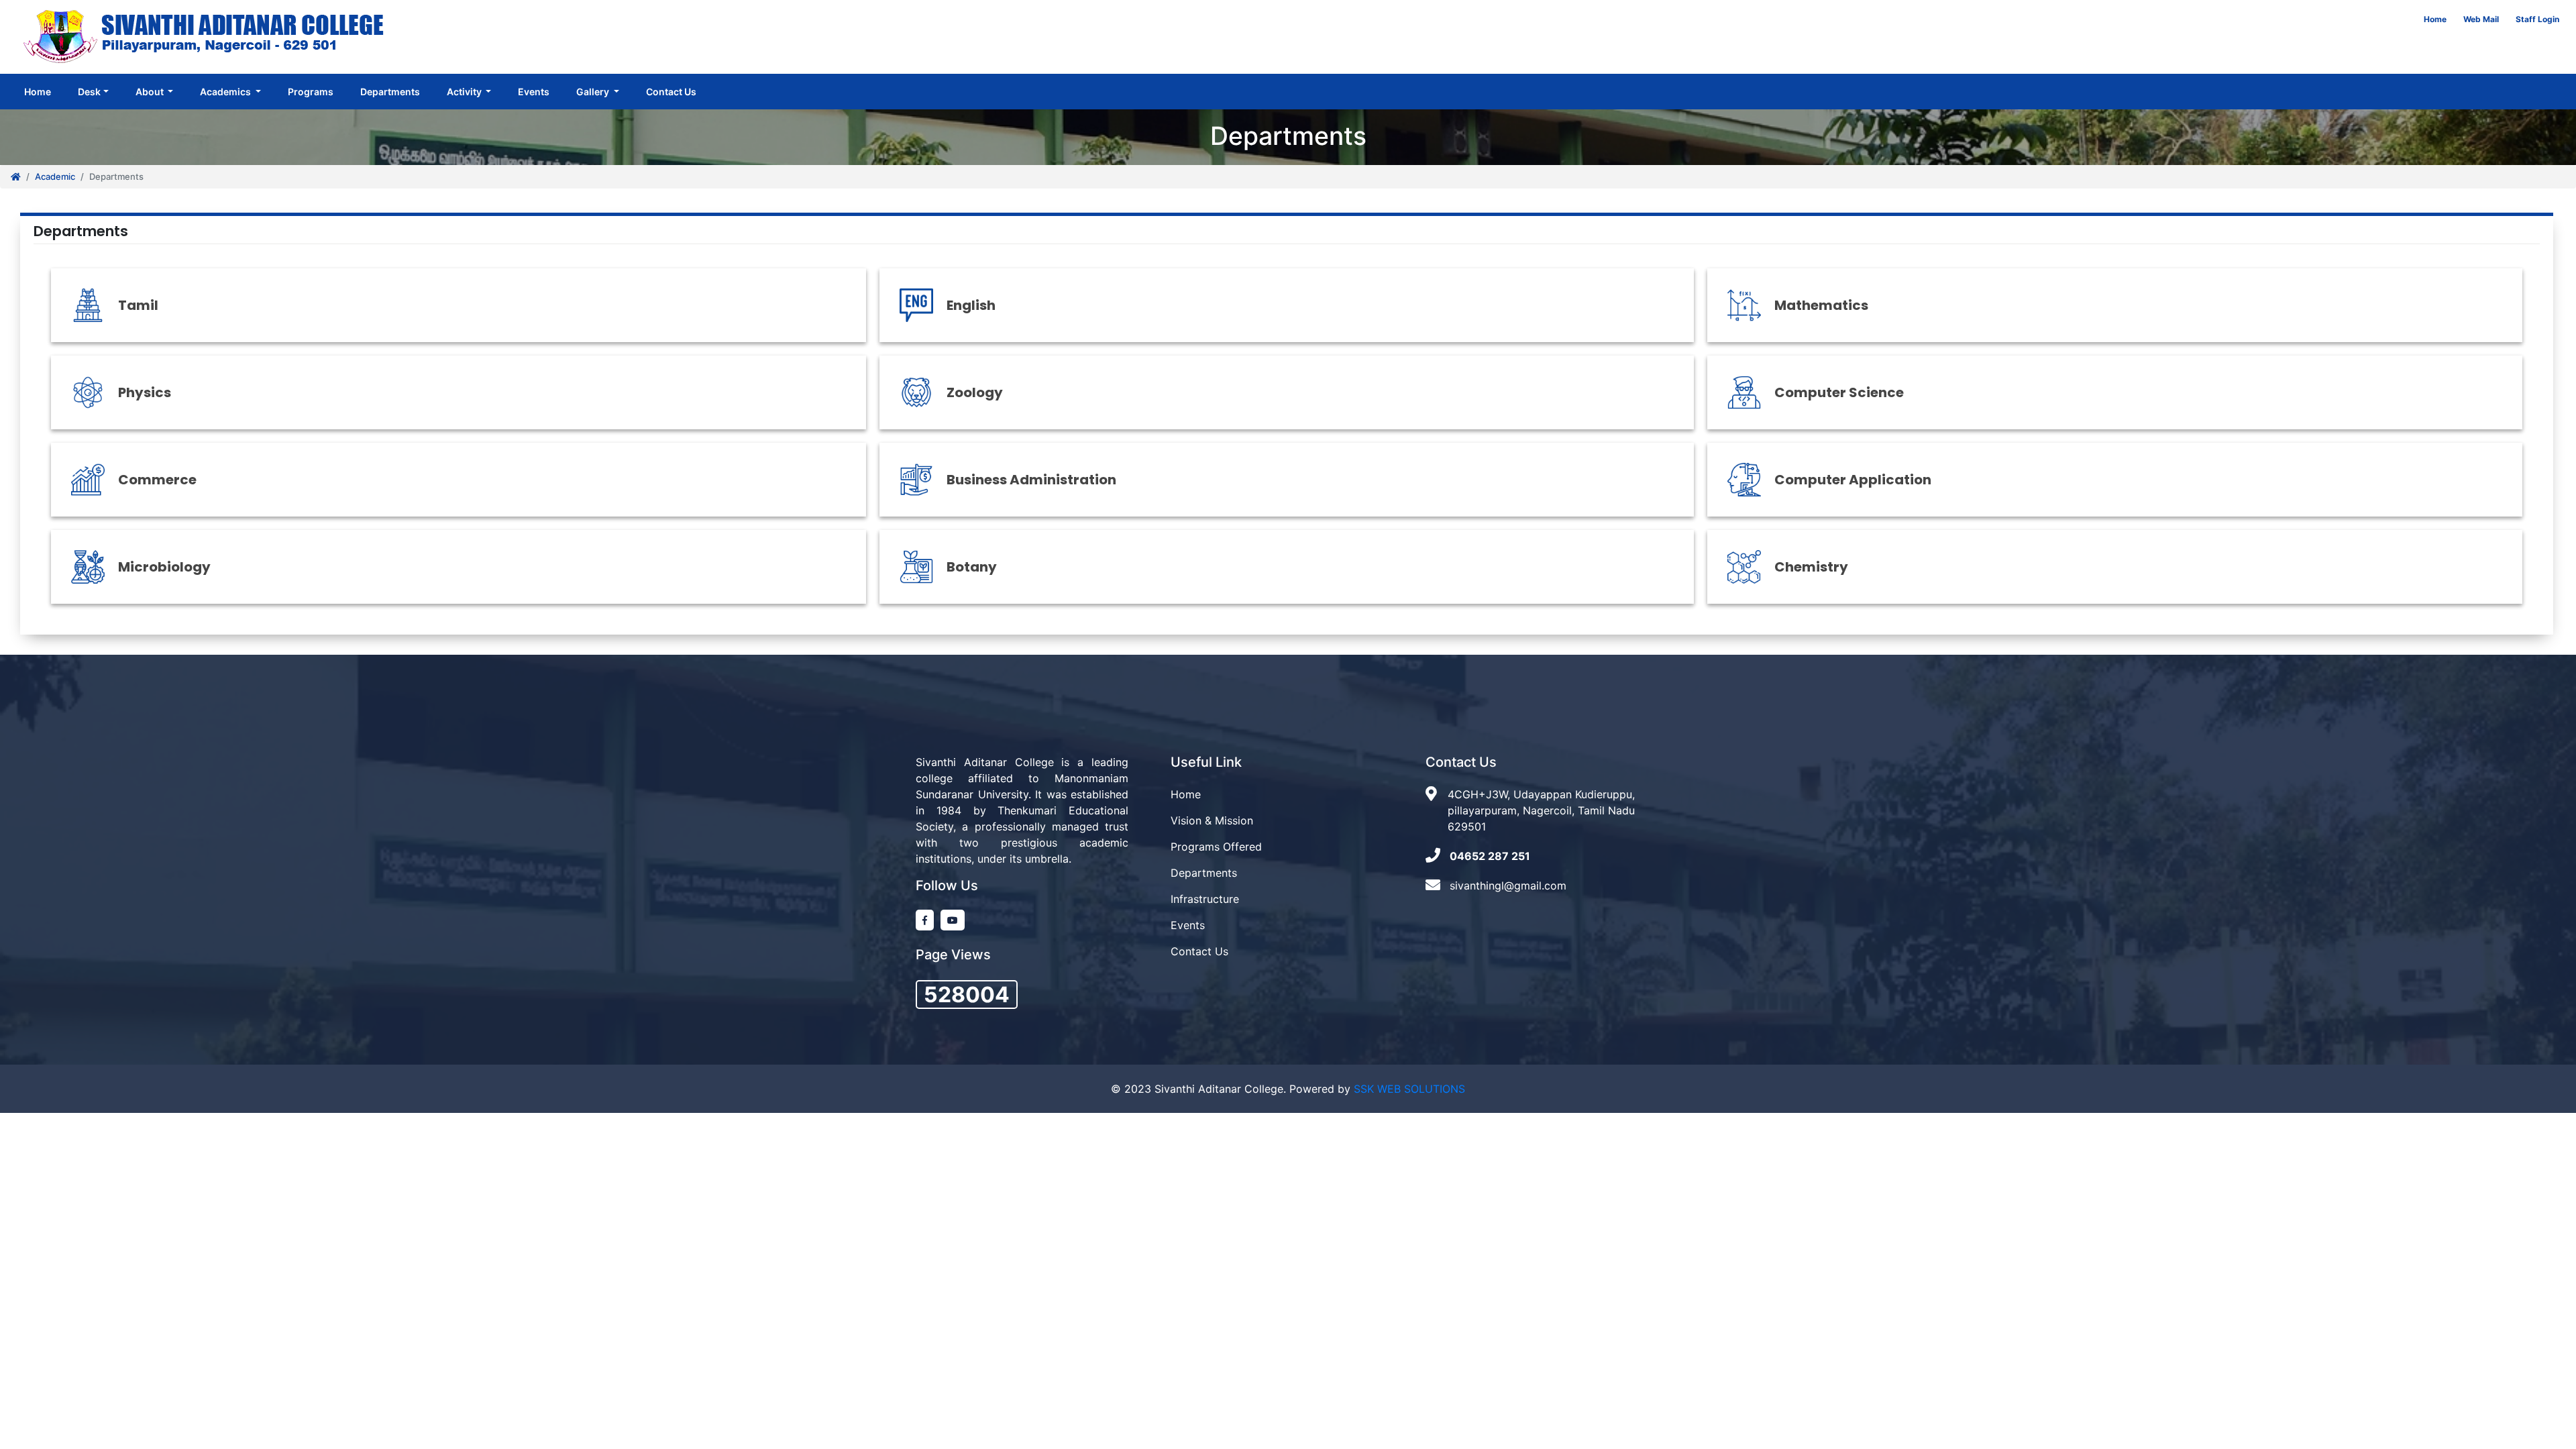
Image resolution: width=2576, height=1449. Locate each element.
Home (2435, 19)
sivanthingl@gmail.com (1508, 885)
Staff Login (2537, 19)
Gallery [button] (594, 92)
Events (534, 92)
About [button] (151, 92)
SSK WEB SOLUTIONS (1409, 1089)
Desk (89, 92)
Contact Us (671, 92)
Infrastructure (1205, 899)
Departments (390, 92)
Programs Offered (1216, 847)
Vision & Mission (1212, 820)
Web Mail (2481, 19)
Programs (311, 92)
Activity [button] (465, 92)
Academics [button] (226, 92)
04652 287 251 (1490, 856)
